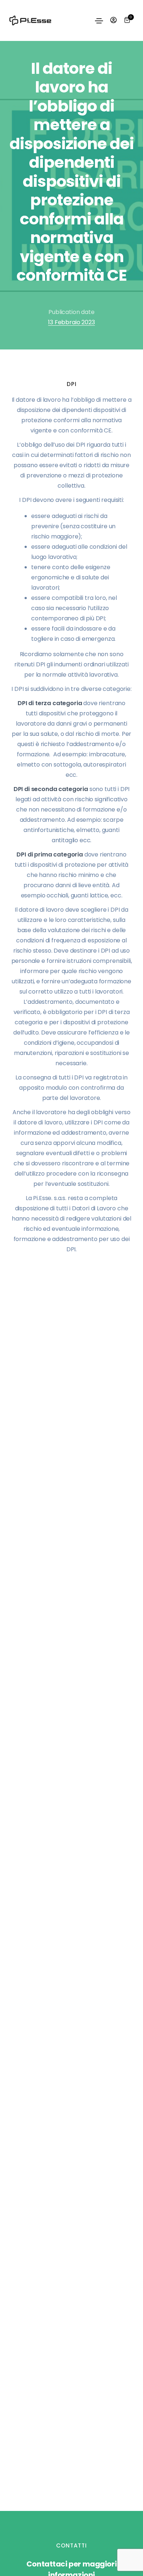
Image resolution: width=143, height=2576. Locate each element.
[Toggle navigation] (99, 21)
